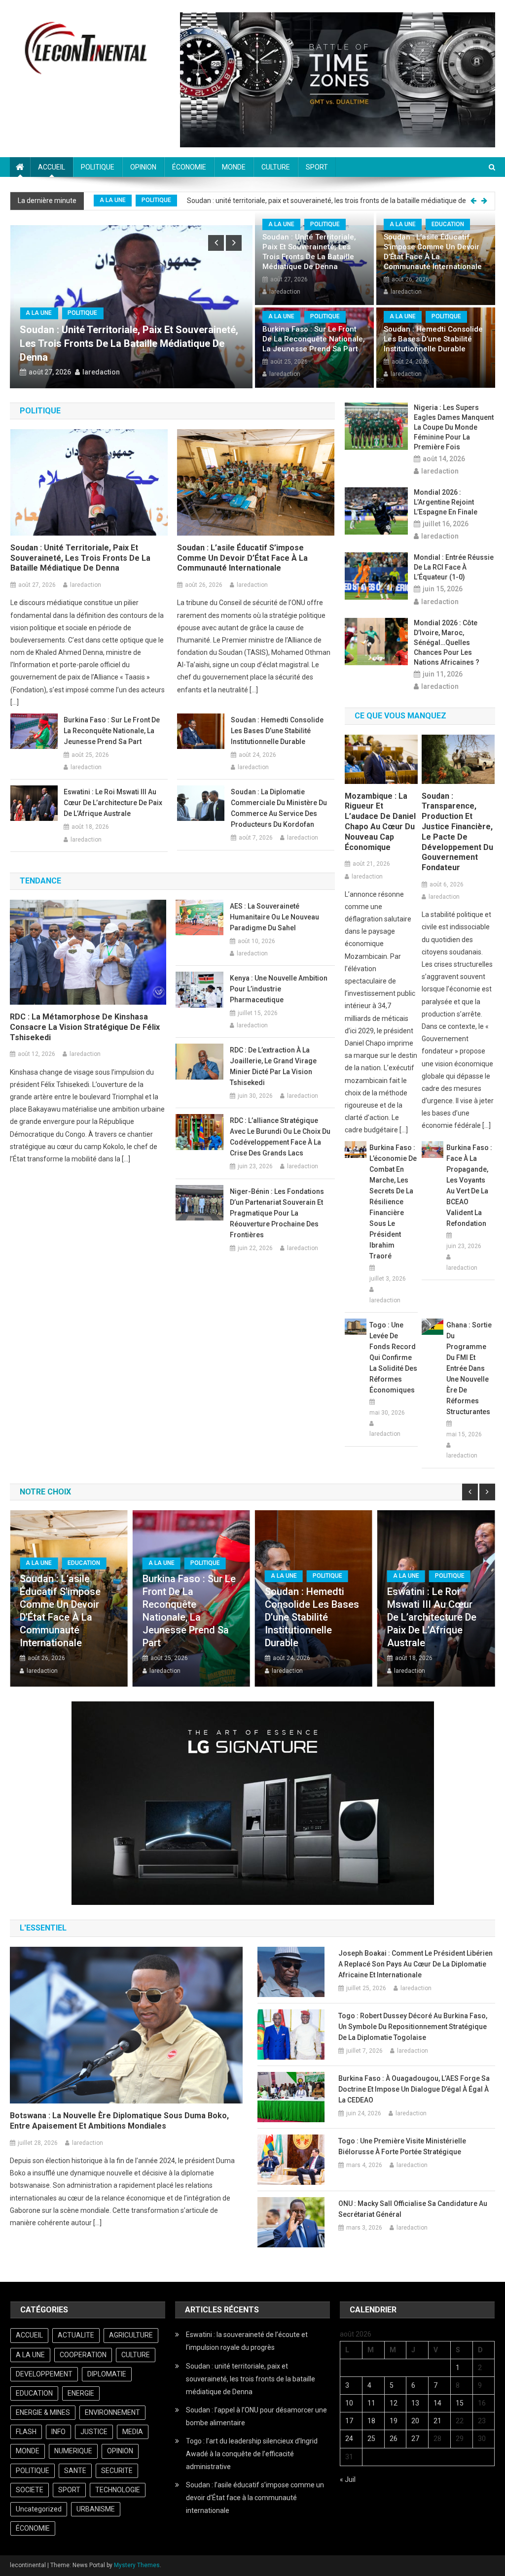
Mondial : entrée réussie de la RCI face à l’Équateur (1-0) (454, 567)
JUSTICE (94, 2432)
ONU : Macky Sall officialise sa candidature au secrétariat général (413, 2209)
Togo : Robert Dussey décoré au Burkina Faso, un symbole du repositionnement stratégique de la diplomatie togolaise (413, 2027)
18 (371, 2421)
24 (349, 2439)
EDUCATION (448, 224)
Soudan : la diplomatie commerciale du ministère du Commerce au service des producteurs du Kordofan (279, 808)
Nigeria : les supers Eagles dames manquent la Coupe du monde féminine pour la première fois (454, 427)
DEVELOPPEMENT (44, 2374)
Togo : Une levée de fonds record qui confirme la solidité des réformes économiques (393, 1357)
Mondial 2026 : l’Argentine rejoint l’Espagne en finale (446, 502)
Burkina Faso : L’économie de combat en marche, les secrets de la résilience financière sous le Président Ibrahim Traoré (393, 1202)
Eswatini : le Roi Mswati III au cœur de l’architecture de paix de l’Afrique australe (113, 803)
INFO (58, 2432)
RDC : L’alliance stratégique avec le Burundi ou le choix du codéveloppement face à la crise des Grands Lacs (280, 1137)
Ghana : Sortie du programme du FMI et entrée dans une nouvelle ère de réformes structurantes (469, 1368)
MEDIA (133, 2432)
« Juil (348, 2479)
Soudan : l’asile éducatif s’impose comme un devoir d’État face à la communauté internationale (433, 252)
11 (371, 2403)
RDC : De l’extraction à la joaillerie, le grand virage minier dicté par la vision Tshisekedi (273, 1066)
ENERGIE (81, 2393)
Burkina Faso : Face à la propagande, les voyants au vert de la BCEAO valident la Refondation (469, 1186)
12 (394, 2403)
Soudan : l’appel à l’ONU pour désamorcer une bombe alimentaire (282, 201)
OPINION (143, 167)
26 (394, 2439)
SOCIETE (154, 201)
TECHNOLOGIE (118, 2490)
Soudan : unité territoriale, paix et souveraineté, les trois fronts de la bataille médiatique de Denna (309, 252)
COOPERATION (83, 2355)
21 (437, 2421)
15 (460, 2403)
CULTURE (276, 167)
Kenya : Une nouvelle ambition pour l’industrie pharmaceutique (279, 989)
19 (394, 2421)
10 (349, 2403)
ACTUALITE (76, 2335)
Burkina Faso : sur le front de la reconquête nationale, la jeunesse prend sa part (314, 339)
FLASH (26, 2432)
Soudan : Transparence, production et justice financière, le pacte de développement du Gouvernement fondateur (457, 832)
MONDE (234, 167)
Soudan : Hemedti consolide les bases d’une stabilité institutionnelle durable (433, 339)
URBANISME (96, 2509)
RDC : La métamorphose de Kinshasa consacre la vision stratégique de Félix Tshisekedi (85, 1027)
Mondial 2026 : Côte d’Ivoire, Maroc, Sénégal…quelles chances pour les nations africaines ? (447, 643)
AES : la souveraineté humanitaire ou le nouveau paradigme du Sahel (274, 917)
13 (415, 2403)
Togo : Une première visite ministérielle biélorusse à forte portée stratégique (402, 2146)
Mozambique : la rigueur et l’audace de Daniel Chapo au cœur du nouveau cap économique (380, 822)
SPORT (317, 167)
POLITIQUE (98, 167)
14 (437, 2403)
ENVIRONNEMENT (112, 2412)
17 (349, 2421)
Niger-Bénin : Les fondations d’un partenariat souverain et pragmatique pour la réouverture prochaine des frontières (277, 1213)
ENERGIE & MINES (43, 2412)
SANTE (75, 2471)
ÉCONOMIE (189, 167)
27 (415, 2439)
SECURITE (117, 2471)
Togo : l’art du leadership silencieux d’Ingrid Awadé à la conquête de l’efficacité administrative (252, 2454)
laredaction (101, 372)
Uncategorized (39, 2509)
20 (415, 2421)
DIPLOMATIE (107, 2374)
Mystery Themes (137, 2565)
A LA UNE (113, 201)
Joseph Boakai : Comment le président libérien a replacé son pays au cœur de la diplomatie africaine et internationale (415, 1964)
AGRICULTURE (131, 2335)
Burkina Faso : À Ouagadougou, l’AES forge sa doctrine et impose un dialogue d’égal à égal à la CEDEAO (414, 2089)
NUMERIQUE (73, 2451)
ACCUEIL (52, 167)
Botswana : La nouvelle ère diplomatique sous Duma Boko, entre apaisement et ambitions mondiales (119, 2121)
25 (371, 2439)
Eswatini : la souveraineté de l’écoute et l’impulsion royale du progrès (247, 2341)
